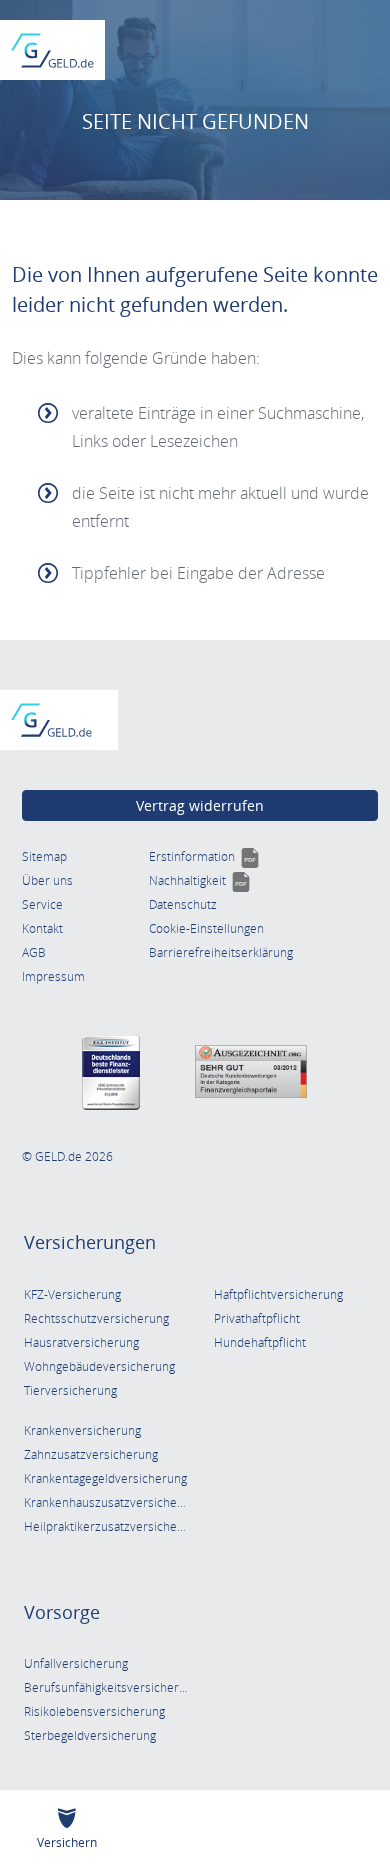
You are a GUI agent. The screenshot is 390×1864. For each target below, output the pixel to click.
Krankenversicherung (82, 1430)
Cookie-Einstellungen (206, 928)
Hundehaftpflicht (260, 1342)
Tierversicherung (70, 1390)
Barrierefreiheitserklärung (221, 952)
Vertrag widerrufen (200, 805)
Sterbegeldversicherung (90, 1735)
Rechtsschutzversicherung (96, 1318)
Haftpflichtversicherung (278, 1294)
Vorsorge (62, 1612)
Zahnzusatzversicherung (91, 1454)
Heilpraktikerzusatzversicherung (113, 1526)
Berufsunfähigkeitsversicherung (111, 1687)
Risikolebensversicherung (94, 1711)
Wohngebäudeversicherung (99, 1366)
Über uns (47, 880)
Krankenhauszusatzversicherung (113, 1502)
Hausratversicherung (81, 1342)
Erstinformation (204, 856)
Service (42, 904)
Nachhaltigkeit (200, 880)
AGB (34, 952)
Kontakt (42, 928)
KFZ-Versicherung (72, 1294)
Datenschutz (183, 904)
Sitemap (44, 856)
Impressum (53, 976)
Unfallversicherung (76, 1663)
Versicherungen (90, 1242)
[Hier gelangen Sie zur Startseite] (52, 50)
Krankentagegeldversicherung (105, 1478)
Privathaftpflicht (257, 1318)
